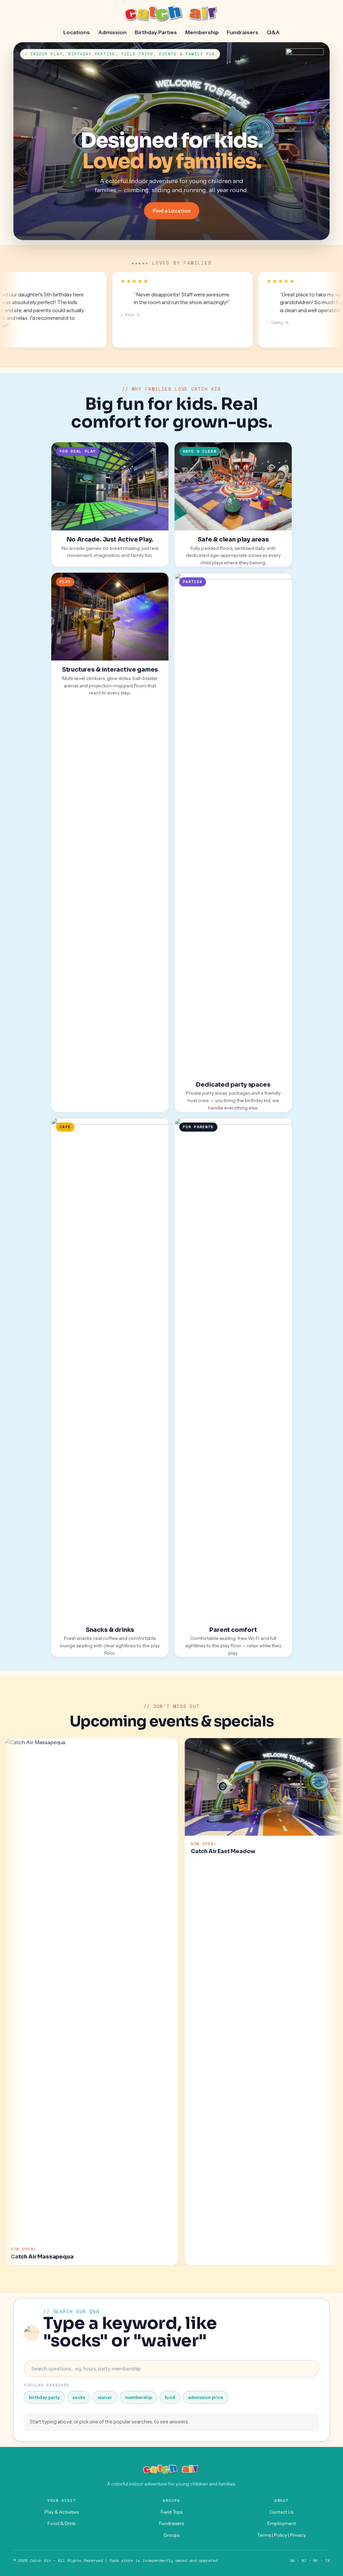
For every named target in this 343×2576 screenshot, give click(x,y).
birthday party (44, 2397)
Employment (282, 2523)
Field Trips (172, 2512)
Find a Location (172, 211)
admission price (205, 2397)
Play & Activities (62, 2512)
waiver (105, 2397)
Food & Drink (62, 2523)
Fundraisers (243, 32)
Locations (77, 32)
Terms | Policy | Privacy (282, 2535)
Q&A (273, 32)
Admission (112, 32)
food (170, 2397)
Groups (171, 2535)
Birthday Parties (156, 32)
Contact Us (281, 2512)
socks (79, 2397)
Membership (202, 32)
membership (139, 2397)
